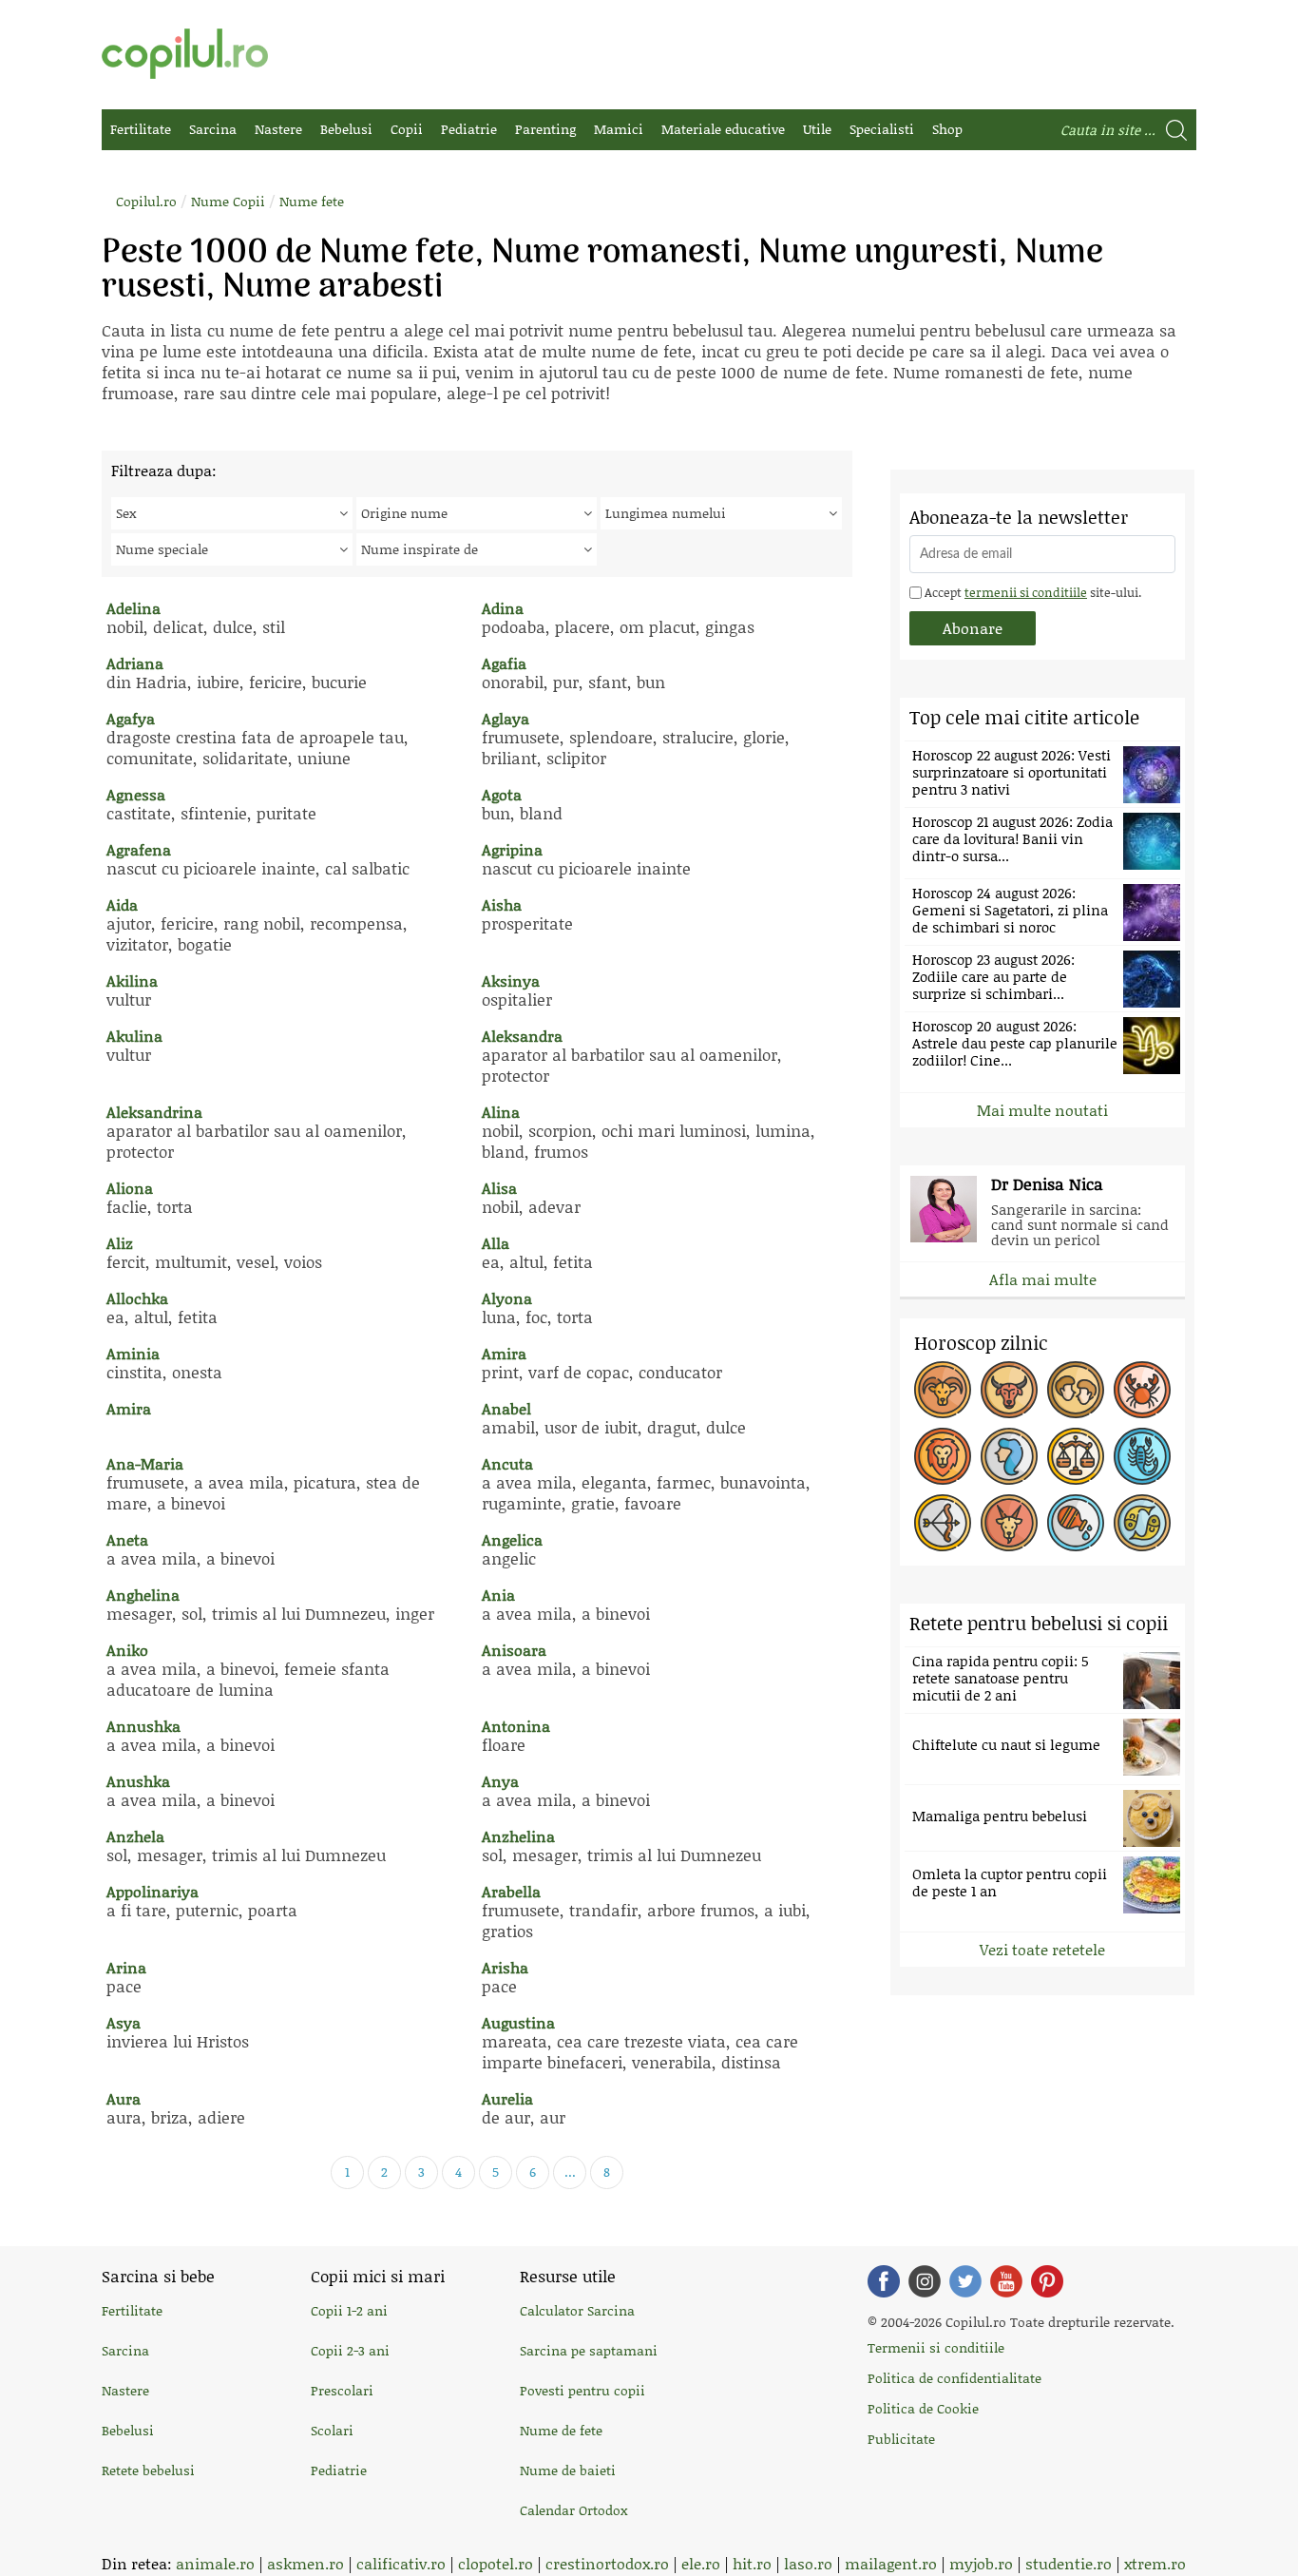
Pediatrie (469, 129)
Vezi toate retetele (1042, 1949)
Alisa (499, 1188)
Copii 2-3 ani (350, 2350)
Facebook (884, 2281)
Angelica (512, 1539)
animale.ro (215, 2563)
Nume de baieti (568, 2470)
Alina (501, 1112)
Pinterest (1047, 2281)
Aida (122, 904)
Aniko (127, 1650)
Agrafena (139, 849)
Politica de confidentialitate (954, 2378)
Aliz (120, 1243)
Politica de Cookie (923, 2408)
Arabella (511, 1891)
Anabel (506, 1408)
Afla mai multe (1043, 1279)
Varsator (1076, 1523)
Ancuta (507, 1463)
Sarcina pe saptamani (589, 2350)
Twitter (965, 2281)
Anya (500, 1781)
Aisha (502, 904)
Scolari (332, 2430)
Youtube (1006, 2281)
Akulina (134, 1036)
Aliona (130, 1188)
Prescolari (342, 2390)
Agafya (131, 718)
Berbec (943, 1390)
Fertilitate (141, 129)
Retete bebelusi (148, 2470)
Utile (817, 129)
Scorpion (1142, 1456)
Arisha (505, 1967)
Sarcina (213, 129)
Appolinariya (153, 1891)
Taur (1009, 1390)
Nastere (278, 129)
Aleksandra (522, 1036)
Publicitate (901, 2439)
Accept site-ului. (1031, 592)
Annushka (143, 1726)
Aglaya (506, 718)
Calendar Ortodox (573, 2510)
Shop (947, 129)
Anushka (138, 1781)
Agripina (512, 849)
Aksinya (511, 980)
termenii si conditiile (1026, 592)
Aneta (127, 1539)
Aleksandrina (154, 1112)
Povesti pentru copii (582, 2390)
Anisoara (514, 1650)
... (570, 2172)
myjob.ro (981, 2563)
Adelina (134, 608)
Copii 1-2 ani (349, 2310)
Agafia (504, 663)
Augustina (518, 2022)
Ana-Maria (145, 1463)
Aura (124, 2098)
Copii (407, 129)
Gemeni (1076, 1390)
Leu (943, 1456)
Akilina (132, 980)
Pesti (1142, 1523)
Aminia (133, 1353)
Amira (504, 1353)
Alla (496, 1243)
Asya (124, 2022)
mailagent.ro (891, 2563)
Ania (498, 1595)
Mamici (619, 129)
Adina (503, 608)
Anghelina (143, 1595)
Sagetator (943, 1523)
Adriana (135, 663)
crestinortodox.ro (607, 2563)
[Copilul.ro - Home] (185, 54)
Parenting (545, 129)
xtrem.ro (1155, 2563)
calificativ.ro (401, 2563)
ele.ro (701, 2563)
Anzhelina (518, 1836)
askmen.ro (305, 2563)
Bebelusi (346, 129)
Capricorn (1009, 1523)
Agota (502, 794)
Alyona (507, 1298)
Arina (126, 1967)
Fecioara (1009, 1456)
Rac (1142, 1390)
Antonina (516, 1726)
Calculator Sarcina (577, 2310)
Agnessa (136, 794)
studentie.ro (1069, 2563)
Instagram (925, 2281)
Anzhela (135, 1836)
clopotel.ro (496, 2563)
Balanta (1076, 1456)
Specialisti (882, 129)
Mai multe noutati (1042, 1110)
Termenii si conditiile (936, 2347)
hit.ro (752, 2563)
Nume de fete (561, 2430)
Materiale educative (723, 129)
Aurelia (507, 2098)
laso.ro (808, 2563)
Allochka (137, 1298)
